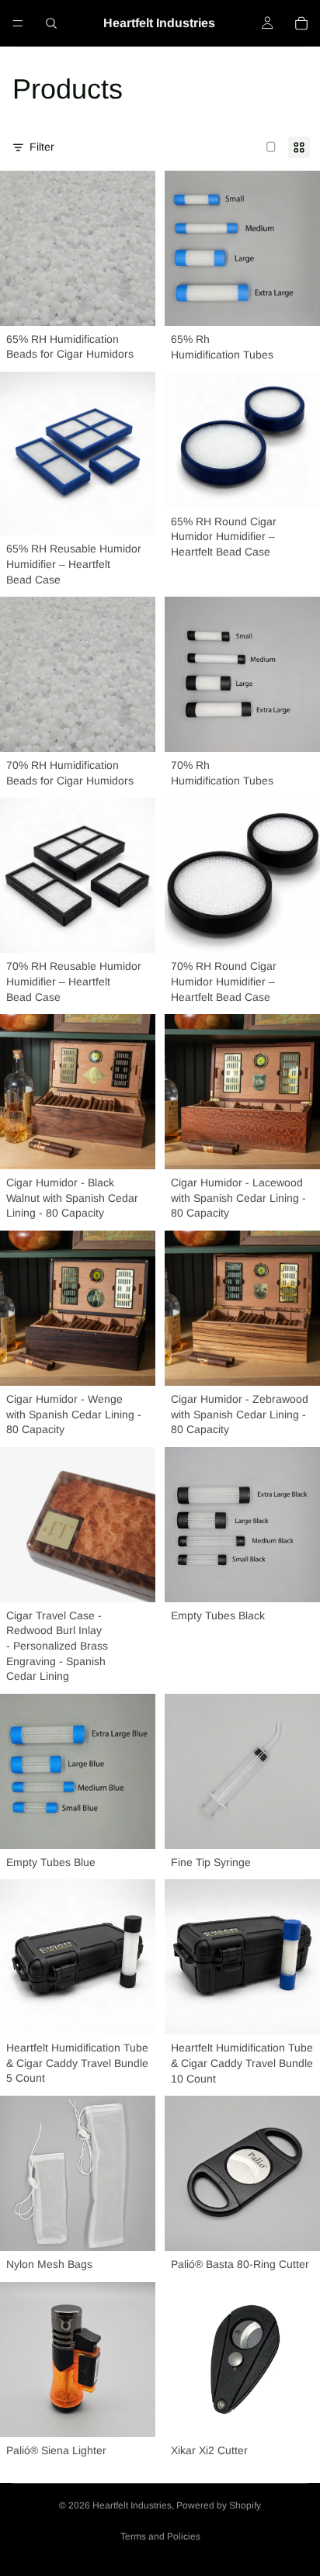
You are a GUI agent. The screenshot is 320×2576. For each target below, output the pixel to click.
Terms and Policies (160, 2536)
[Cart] (301, 23)
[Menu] (18, 23)
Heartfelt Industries (132, 2505)
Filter (42, 147)
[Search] (51, 23)
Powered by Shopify (219, 2505)
